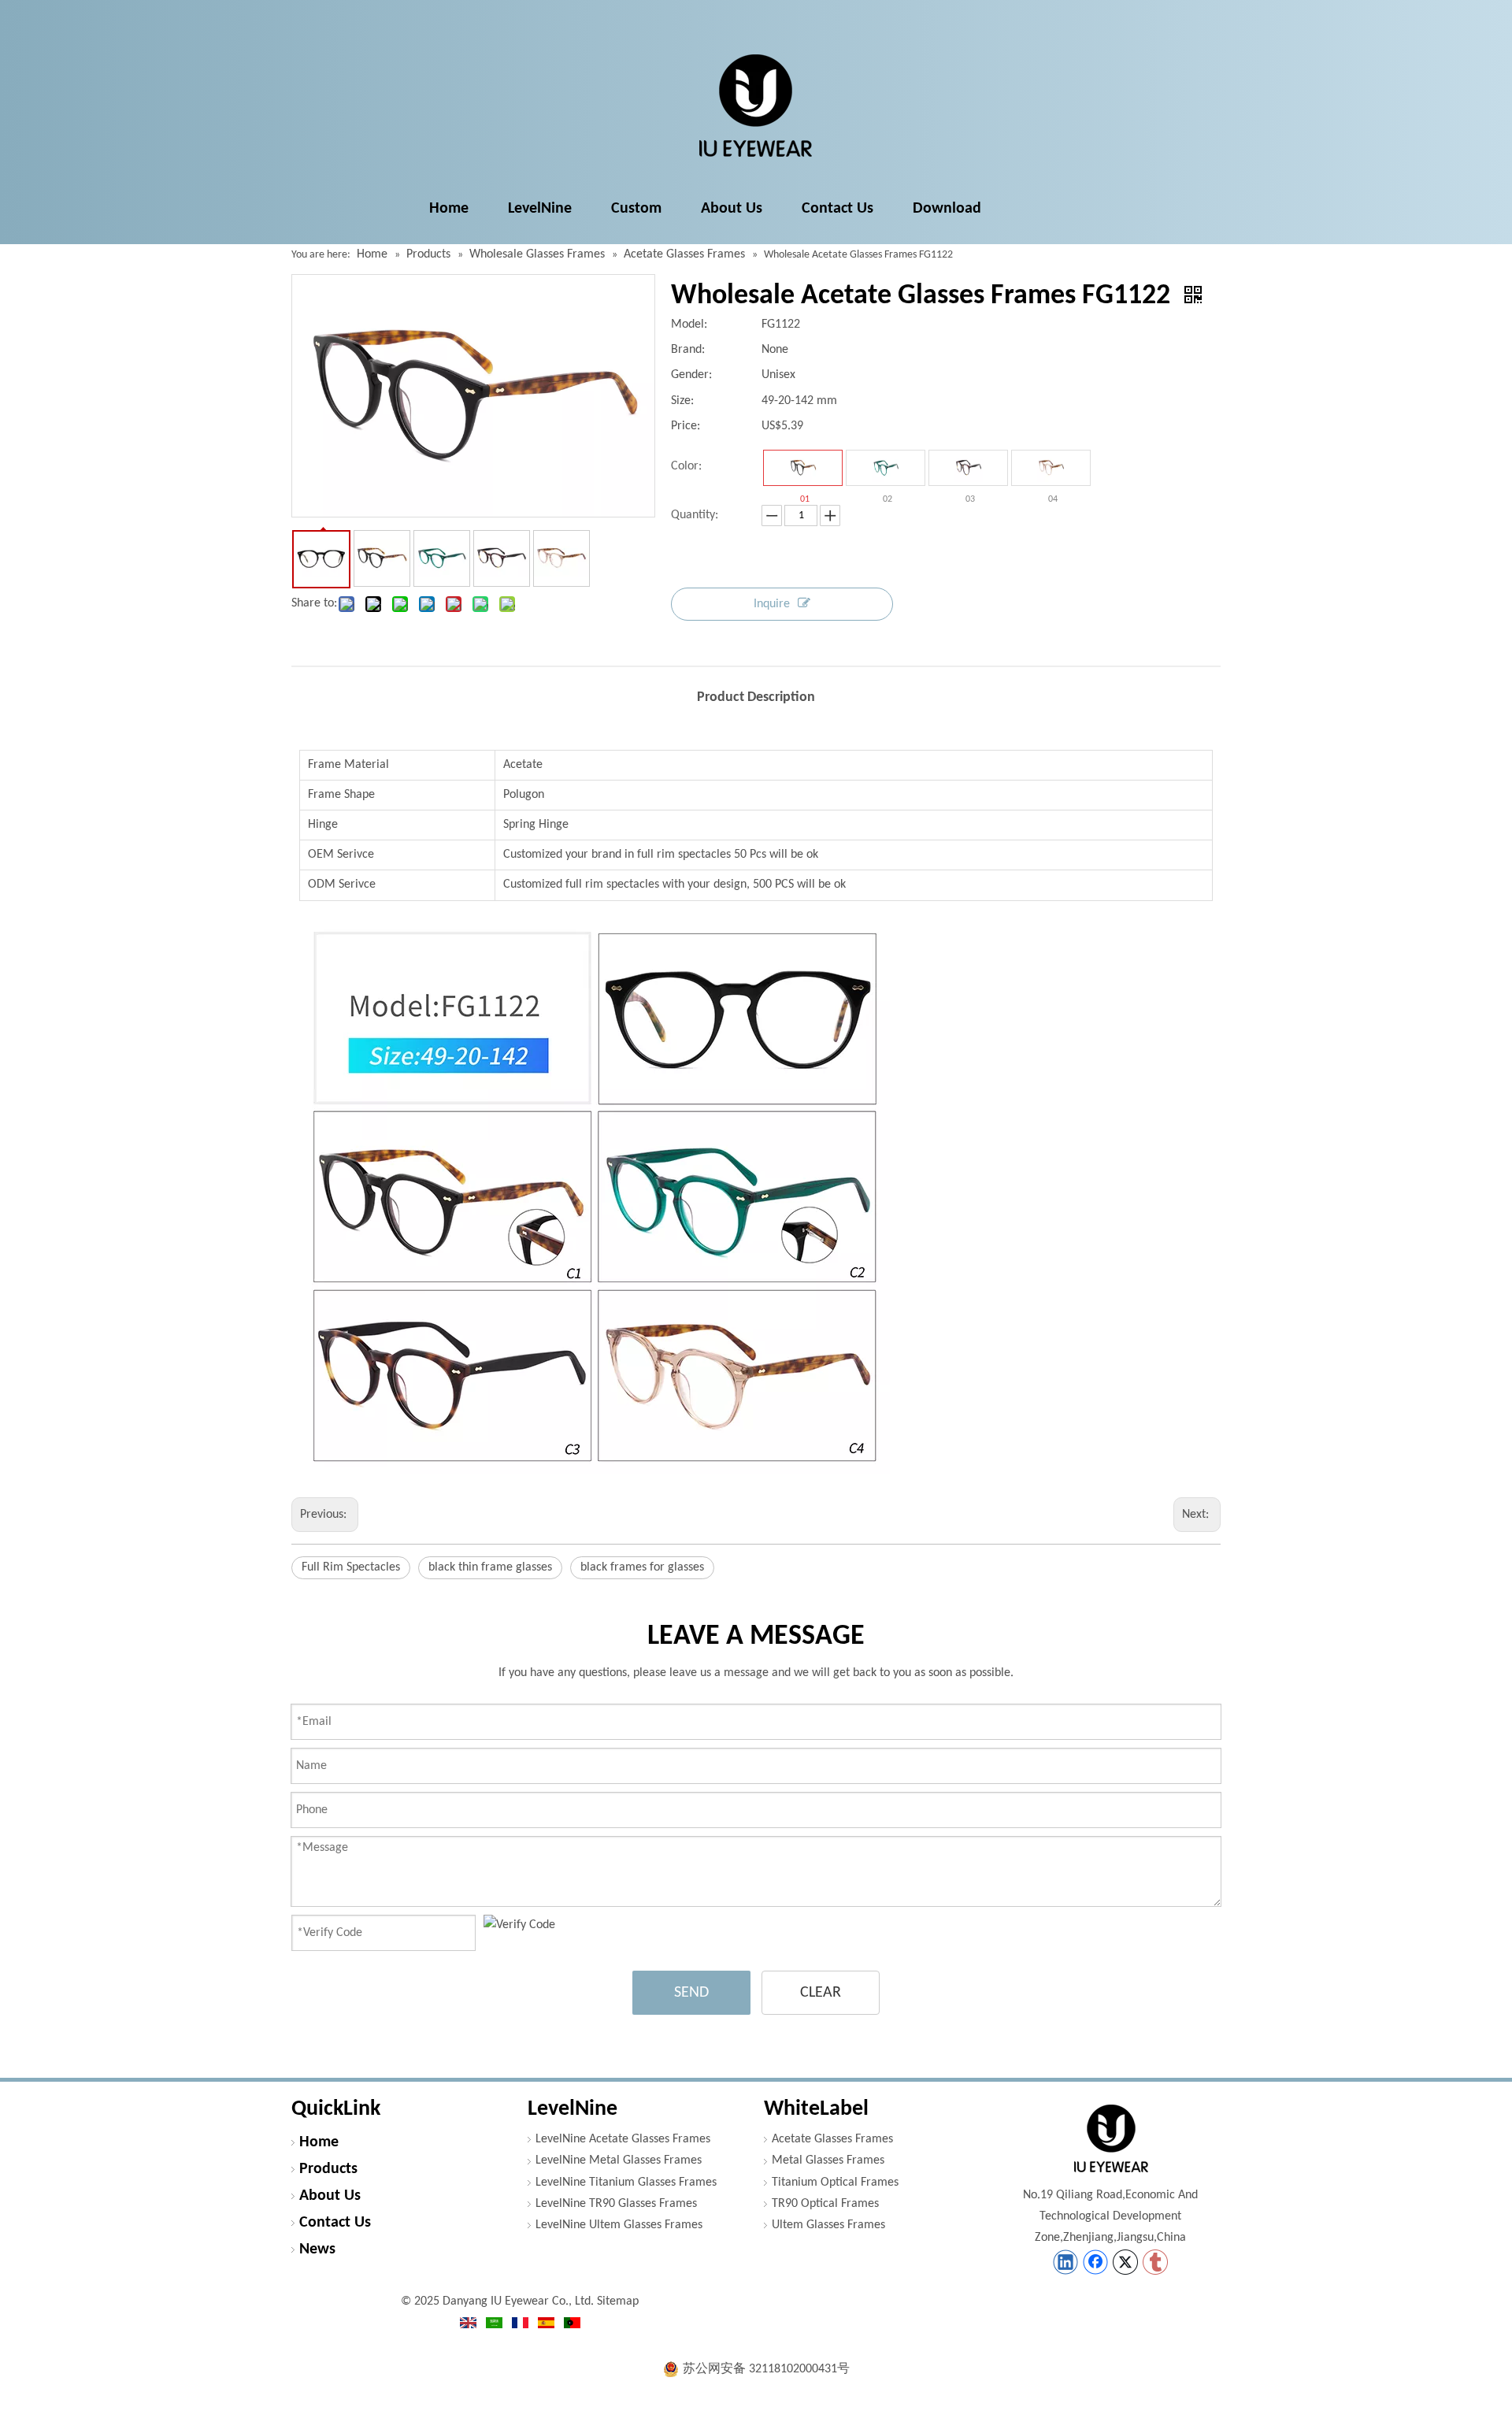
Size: (682, 401)
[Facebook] (1095, 2262)
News (317, 2249)
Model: (689, 325)
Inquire (772, 604)
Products (328, 2169)
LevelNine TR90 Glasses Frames (616, 2204)
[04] (1051, 468)
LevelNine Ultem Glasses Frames (619, 2225)
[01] (803, 468)
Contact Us (335, 2223)
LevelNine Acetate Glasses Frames (623, 2139)
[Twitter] (1125, 2262)
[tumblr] (1155, 2262)
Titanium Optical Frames (835, 2183)
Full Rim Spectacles (351, 1567)
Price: (686, 426)
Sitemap (618, 2301)
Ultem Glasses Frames (828, 2225)
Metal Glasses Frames (828, 2160)
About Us (330, 2196)
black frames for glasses (642, 1567)
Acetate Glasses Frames (832, 2139)
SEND (691, 1993)
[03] (968, 468)
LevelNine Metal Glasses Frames (619, 2160)
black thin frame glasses (490, 1567)
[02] (886, 468)
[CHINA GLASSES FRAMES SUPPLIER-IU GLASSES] (1110, 2138)
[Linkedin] (1065, 2262)
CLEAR (821, 1993)
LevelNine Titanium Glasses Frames (626, 2183)
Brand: (688, 350)
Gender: (691, 375)
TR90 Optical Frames (825, 2204)
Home (319, 2142)
